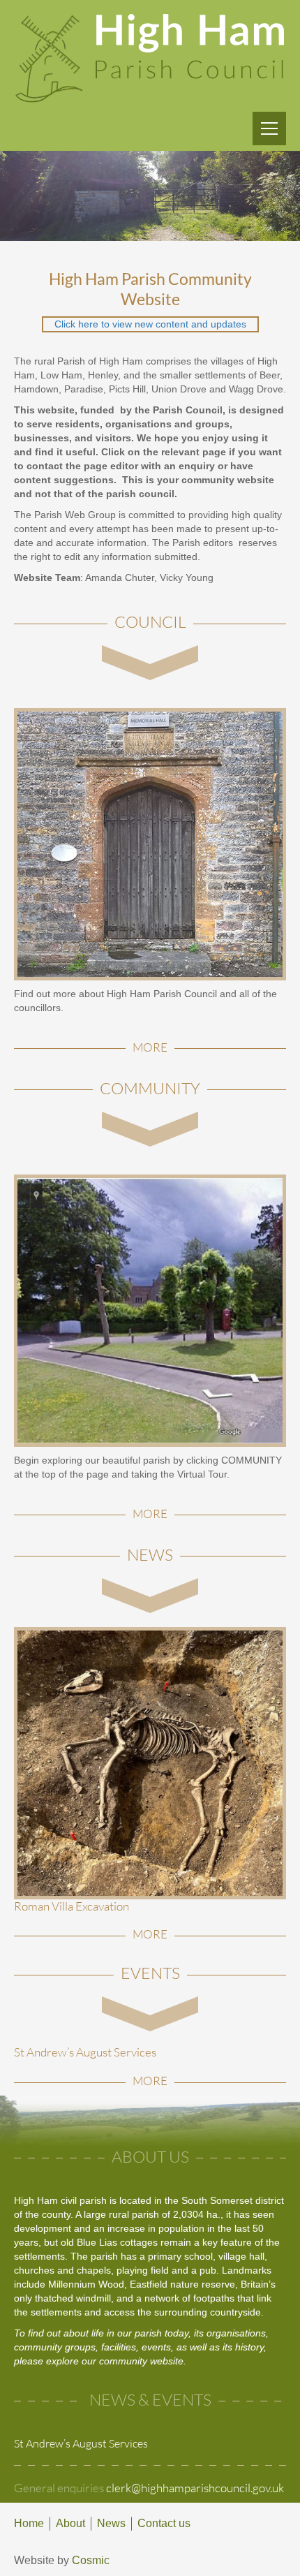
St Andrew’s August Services (85, 2052)
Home (29, 2523)
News (111, 2523)
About (70, 2523)
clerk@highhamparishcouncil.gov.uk (195, 2488)
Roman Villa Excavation (72, 1906)
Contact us (164, 2523)
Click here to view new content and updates (150, 324)
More (150, 1047)
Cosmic (91, 2560)
